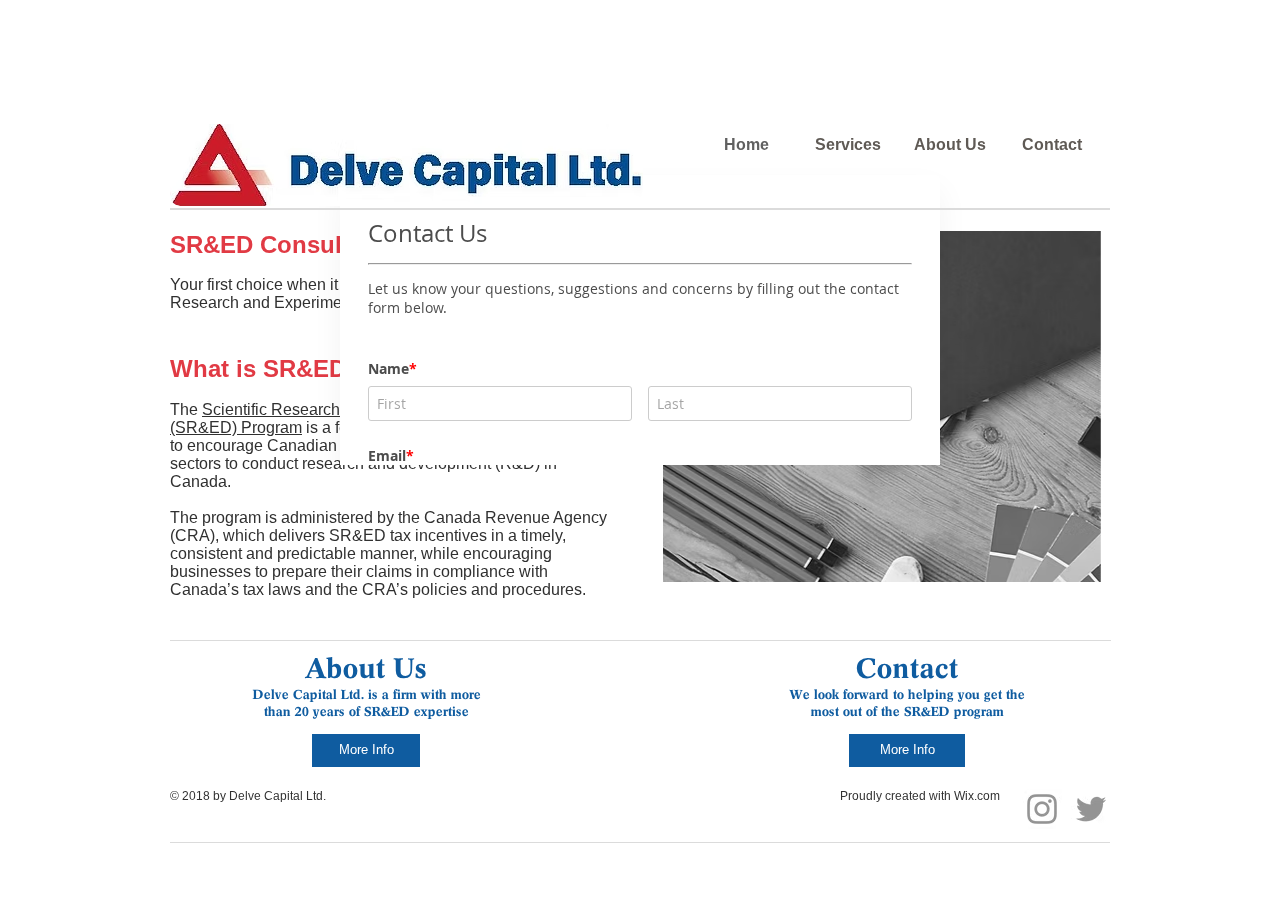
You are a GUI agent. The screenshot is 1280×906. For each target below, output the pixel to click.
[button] (992, 406)
